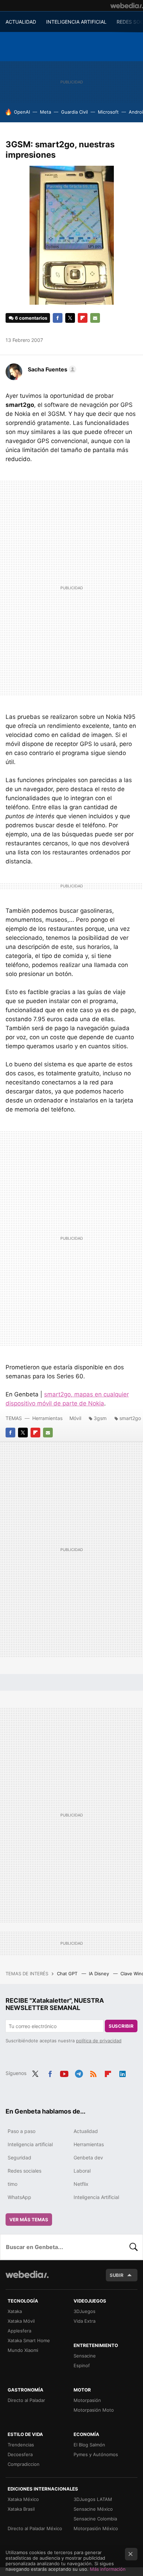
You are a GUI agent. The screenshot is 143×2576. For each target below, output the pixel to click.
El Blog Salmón (89, 2445)
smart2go (130, 1418)
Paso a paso (22, 2131)
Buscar (134, 2247)
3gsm (100, 1418)
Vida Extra (85, 2321)
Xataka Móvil (21, 2321)
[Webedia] (127, 6)
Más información (108, 2569)
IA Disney (100, 1974)
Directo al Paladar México (35, 2528)
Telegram (79, 2073)
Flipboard (83, 318)
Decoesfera (20, 2454)
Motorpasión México (96, 2528)
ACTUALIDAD (21, 22)
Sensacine (85, 2356)
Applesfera (19, 2331)
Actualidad (86, 2131)
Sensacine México (93, 2509)
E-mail (95, 318)
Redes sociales (24, 2171)
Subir (117, 2275)
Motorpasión (87, 2400)
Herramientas (47, 1418)
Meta (45, 112)
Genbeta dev (88, 2157)
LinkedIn (123, 2073)
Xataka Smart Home (29, 2340)
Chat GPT (68, 1974)
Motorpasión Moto (94, 2410)
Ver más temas (29, 2220)
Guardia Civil (74, 112)
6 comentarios (31, 318)
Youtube (64, 2073)
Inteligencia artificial (30, 2144)
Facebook (58, 318)
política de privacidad (99, 2041)
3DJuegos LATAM (93, 2499)
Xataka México (23, 2499)
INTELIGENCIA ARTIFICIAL (76, 22)
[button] (51, 369)
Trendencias (21, 2445)
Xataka (15, 2311)
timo (12, 2184)
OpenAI (22, 112)
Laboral (82, 2171)
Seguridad (19, 2157)
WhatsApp (19, 2197)
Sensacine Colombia (95, 2519)
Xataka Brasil (21, 2509)
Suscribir (121, 2026)
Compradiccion (24, 2464)
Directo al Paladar (26, 2400)
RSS (93, 2073)
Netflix (81, 2184)
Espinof (82, 2365)
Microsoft (108, 112)
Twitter (70, 318)
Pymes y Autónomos (96, 2454)
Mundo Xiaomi (23, 2350)
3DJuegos (85, 2311)
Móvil (75, 1418)
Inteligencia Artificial (96, 2197)
